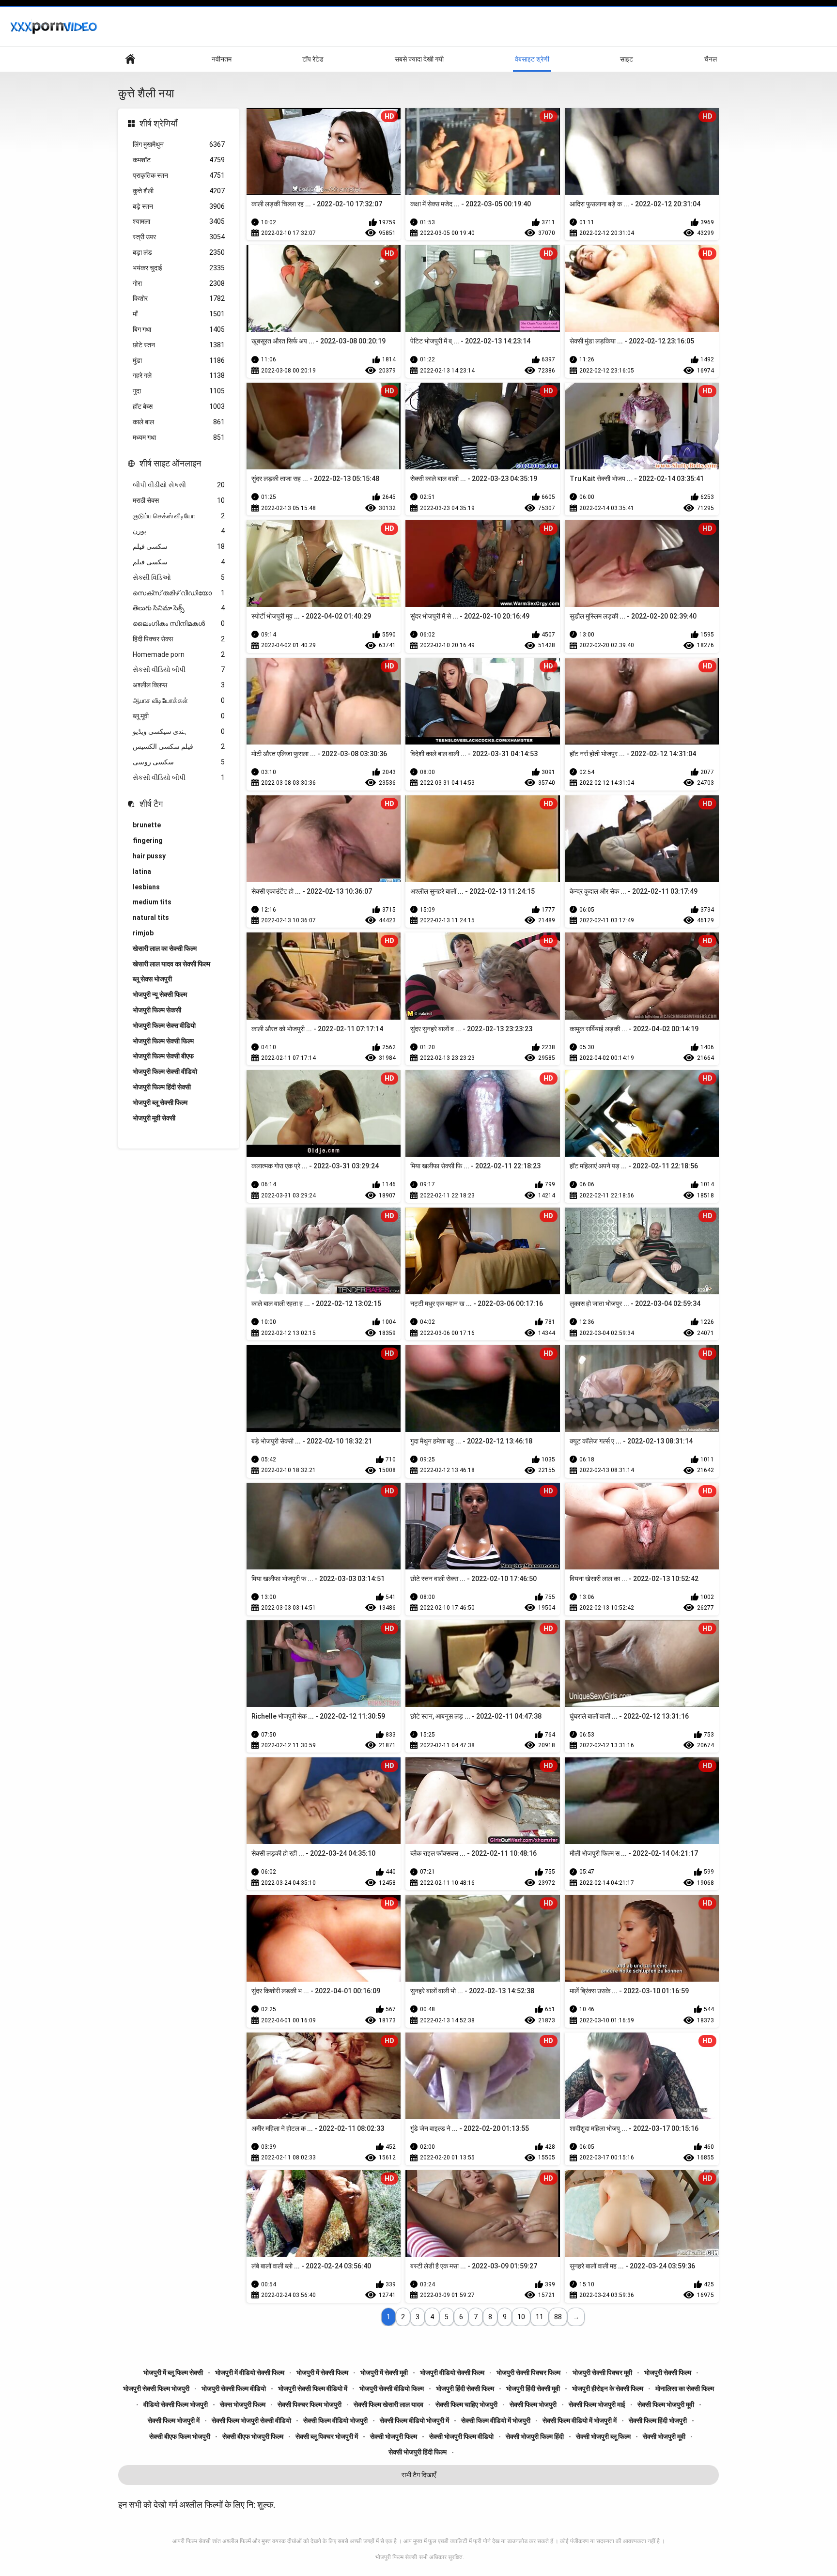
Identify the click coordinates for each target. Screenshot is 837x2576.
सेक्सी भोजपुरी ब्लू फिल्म (603, 2436)
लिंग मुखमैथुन (179, 144)
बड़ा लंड (179, 252)
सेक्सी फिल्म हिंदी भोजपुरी (658, 2421)
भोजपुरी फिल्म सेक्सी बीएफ (163, 1056)
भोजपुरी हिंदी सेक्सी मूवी (533, 2389)
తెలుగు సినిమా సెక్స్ (179, 608)
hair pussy (149, 856)
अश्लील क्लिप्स (179, 685)
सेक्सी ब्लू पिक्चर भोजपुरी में (327, 2436)
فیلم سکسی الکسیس (179, 746)
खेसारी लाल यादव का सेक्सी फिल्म (171, 964)
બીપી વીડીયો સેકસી (179, 485)
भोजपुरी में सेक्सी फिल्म (322, 2373)
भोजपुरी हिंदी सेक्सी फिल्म (465, 2389)
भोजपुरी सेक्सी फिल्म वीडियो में (313, 2389)
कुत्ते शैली (179, 191)
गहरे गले (179, 375)
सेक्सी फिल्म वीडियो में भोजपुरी (496, 2421)
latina (142, 871)
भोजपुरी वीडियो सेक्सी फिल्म (452, 2373)
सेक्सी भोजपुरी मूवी (664, 2436)
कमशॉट (179, 160)
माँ (179, 314)
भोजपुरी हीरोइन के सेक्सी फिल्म (608, 2389)
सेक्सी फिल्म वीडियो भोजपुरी (335, 2421)
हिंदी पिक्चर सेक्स (179, 639)
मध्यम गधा (179, 437)
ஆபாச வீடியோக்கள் (179, 700)
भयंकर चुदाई (179, 268)
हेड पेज (130, 59)
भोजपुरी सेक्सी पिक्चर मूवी (602, 2373)
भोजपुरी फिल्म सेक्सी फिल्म (163, 1041)
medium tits (152, 902)
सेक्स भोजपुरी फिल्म (243, 2405)
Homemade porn (179, 654)
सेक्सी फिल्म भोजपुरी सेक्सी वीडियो (251, 2421)
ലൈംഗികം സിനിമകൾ (179, 623)
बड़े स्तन (179, 206)
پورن (179, 531)
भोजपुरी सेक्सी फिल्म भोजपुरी (156, 2389)
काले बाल (179, 422)
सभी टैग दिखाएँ (419, 2475)
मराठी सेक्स (179, 500)
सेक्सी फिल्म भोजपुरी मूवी (666, 2405)
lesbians (146, 887)
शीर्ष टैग (151, 804)
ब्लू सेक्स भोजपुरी (152, 979)
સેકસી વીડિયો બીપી (179, 669)
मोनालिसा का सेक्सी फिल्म (685, 2389)
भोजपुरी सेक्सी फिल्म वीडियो (234, 2389)
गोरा (179, 283)
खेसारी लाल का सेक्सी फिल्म (165, 948)
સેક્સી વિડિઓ (179, 577)
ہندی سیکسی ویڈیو (179, 731)
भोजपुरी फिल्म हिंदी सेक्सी (162, 1087)
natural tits (151, 917)
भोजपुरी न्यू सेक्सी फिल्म (160, 994)
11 (540, 2317)
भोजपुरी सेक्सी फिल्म (668, 2373)
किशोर (179, 298)
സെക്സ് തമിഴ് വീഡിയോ (179, 593)
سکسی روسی (179, 762)
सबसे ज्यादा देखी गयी (419, 59)
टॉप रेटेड (313, 59)
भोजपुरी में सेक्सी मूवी (384, 2373)
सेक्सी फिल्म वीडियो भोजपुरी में (414, 2421)
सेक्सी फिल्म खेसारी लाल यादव (388, 2405)
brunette (147, 825)
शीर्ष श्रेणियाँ (158, 123)
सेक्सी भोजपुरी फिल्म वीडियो (461, 2436)
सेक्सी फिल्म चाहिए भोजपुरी (466, 2405)
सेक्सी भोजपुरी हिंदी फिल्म (418, 2452)
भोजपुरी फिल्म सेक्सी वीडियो (165, 1071)
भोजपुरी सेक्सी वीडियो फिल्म (392, 2389)
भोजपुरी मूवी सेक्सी (154, 1118)
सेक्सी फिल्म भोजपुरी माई (597, 2405)
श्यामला (179, 221)
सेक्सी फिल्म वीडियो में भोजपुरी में (580, 2421)
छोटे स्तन (179, 345)
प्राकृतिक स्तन (179, 175)
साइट (627, 59)
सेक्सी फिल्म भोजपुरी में (174, 2421)
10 (521, 2317)
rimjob (143, 933)
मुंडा (179, 360)
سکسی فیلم (179, 546)
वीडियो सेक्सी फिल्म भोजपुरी (176, 2405)
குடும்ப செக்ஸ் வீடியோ (179, 516)
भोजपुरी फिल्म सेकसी (157, 1010)
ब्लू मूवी (179, 716)
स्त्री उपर (179, 237)
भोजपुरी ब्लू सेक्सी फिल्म (160, 1102)
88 (558, 2317)
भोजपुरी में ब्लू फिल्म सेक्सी (173, 2373)
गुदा (179, 391)
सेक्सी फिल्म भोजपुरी (533, 2405)
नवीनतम (222, 59)
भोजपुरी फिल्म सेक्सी (396, 2557)
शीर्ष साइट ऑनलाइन (170, 463)
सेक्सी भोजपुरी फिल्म (394, 2436)
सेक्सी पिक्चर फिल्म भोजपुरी (310, 2405)
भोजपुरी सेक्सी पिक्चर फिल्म (528, 2373)
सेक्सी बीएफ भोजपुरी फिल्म (253, 2436)
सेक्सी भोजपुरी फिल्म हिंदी (535, 2436)
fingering (148, 840)
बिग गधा (179, 329)
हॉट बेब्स (179, 406)
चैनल (711, 59)
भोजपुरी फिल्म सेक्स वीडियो (164, 1025)
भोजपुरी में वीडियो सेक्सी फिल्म (250, 2373)
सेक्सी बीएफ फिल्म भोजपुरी (180, 2436)
